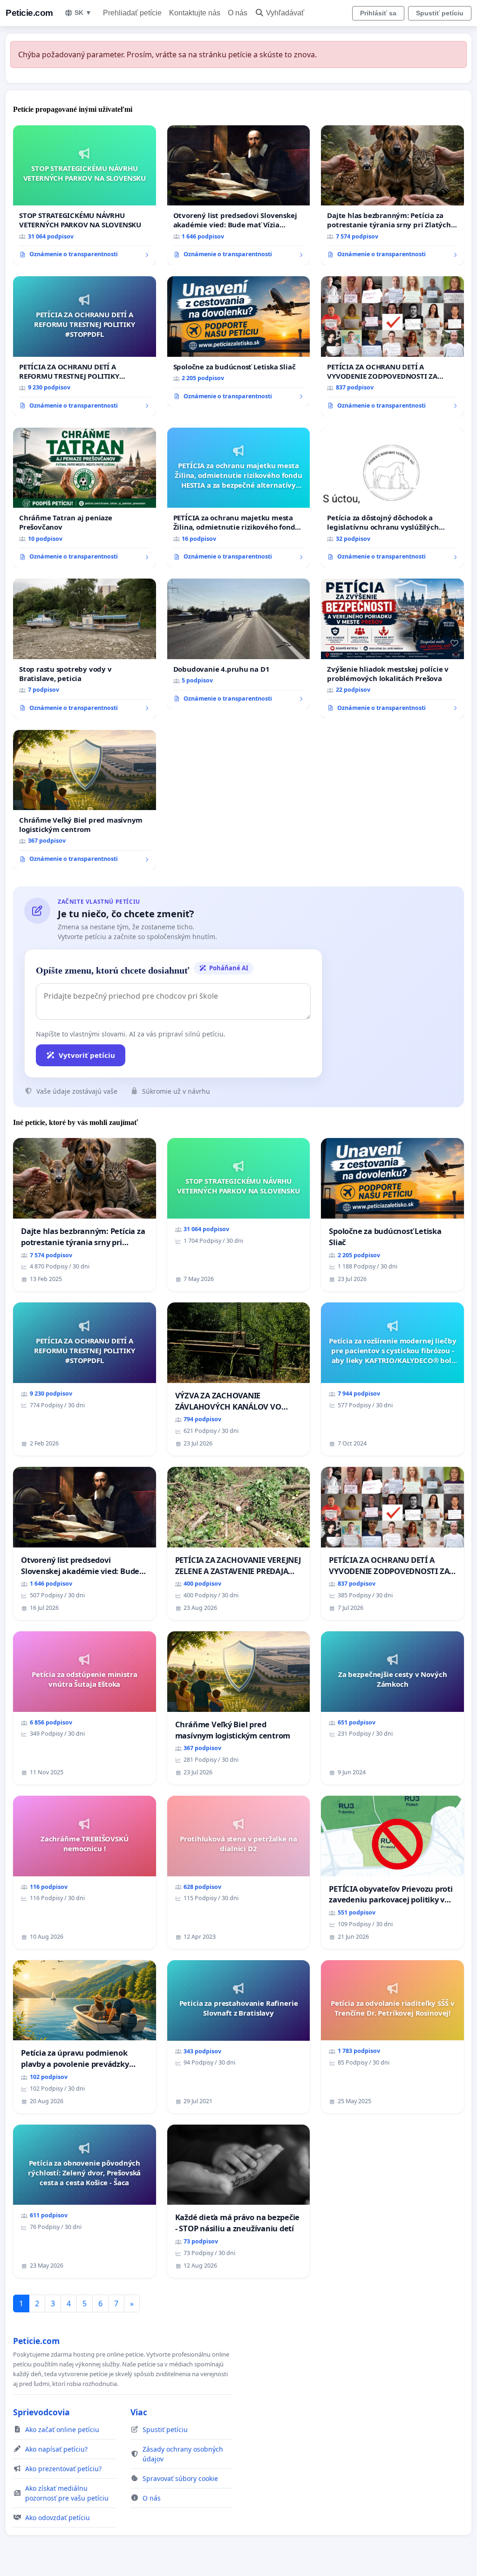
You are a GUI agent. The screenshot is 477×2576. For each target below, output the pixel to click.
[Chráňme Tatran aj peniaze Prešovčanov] (85, 497)
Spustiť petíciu (440, 13)
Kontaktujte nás (195, 13)
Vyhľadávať (285, 13)
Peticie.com (29, 13)
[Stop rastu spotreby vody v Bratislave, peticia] (85, 648)
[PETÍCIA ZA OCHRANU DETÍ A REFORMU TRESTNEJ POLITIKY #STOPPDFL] (85, 346)
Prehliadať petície (132, 13)
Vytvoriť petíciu (87, 1055)
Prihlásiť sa (378, 13)
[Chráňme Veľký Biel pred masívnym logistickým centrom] (85, 800)
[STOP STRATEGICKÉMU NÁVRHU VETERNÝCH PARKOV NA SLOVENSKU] (85, 195)
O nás (238, 13)
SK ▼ (83, 13)
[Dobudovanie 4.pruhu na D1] (239, 644)
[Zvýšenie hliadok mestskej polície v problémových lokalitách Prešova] (392, 648)
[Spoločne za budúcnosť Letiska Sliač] (239, 341)
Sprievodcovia (41, 2412)
